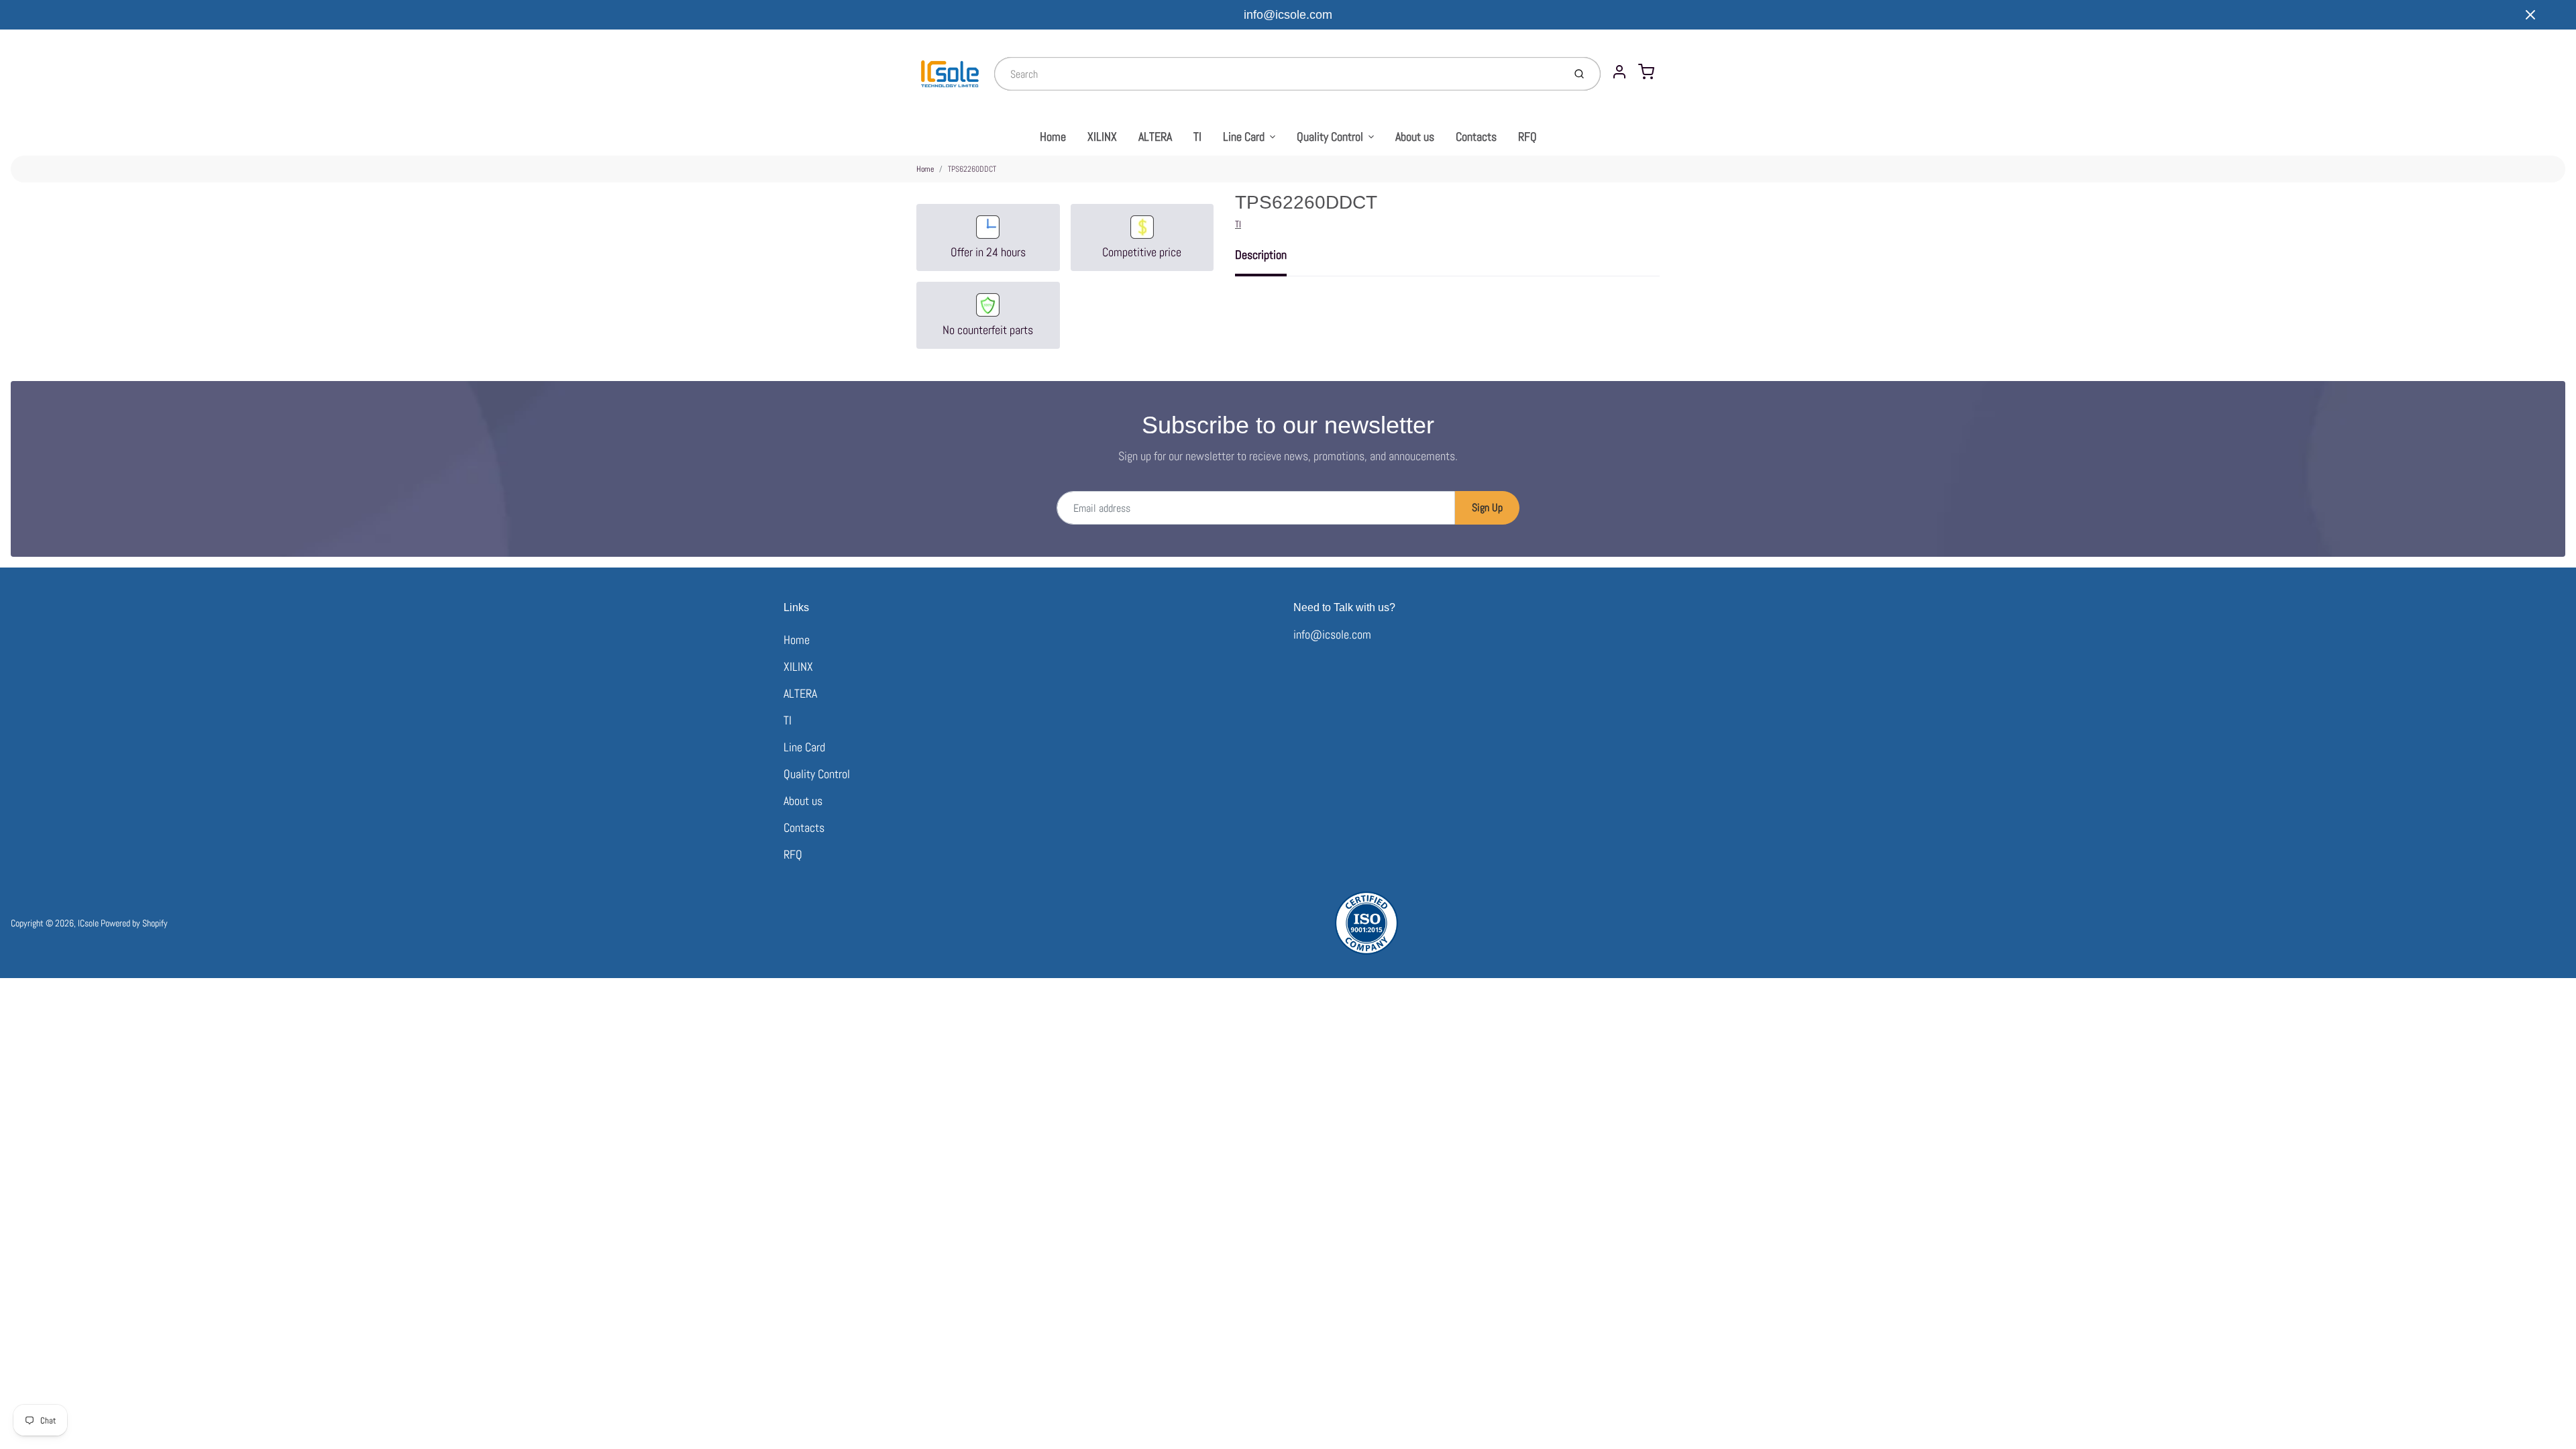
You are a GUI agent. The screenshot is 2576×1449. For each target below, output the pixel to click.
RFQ (1527, 137)
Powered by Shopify (134, 923)
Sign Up (1487, 507)
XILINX (1102, 137)
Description (1261, 255)
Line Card (1244, 137)
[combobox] (1278, 74)
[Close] (2530, 15)
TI (1197, 137)
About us (1415, 137)
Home (1053, 137)
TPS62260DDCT (972, 169)
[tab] (1269, 259)
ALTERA (1155, 137)
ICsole (88, 923)
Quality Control (1330, 137)
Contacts (1476, 137)
